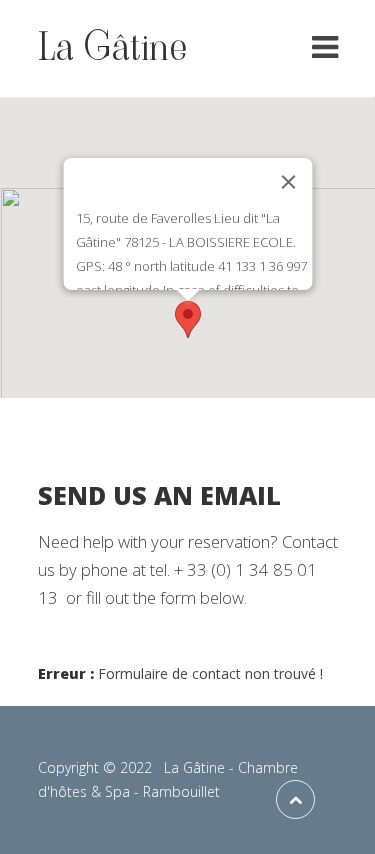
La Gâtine (112, 47)
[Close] (288, 182)
